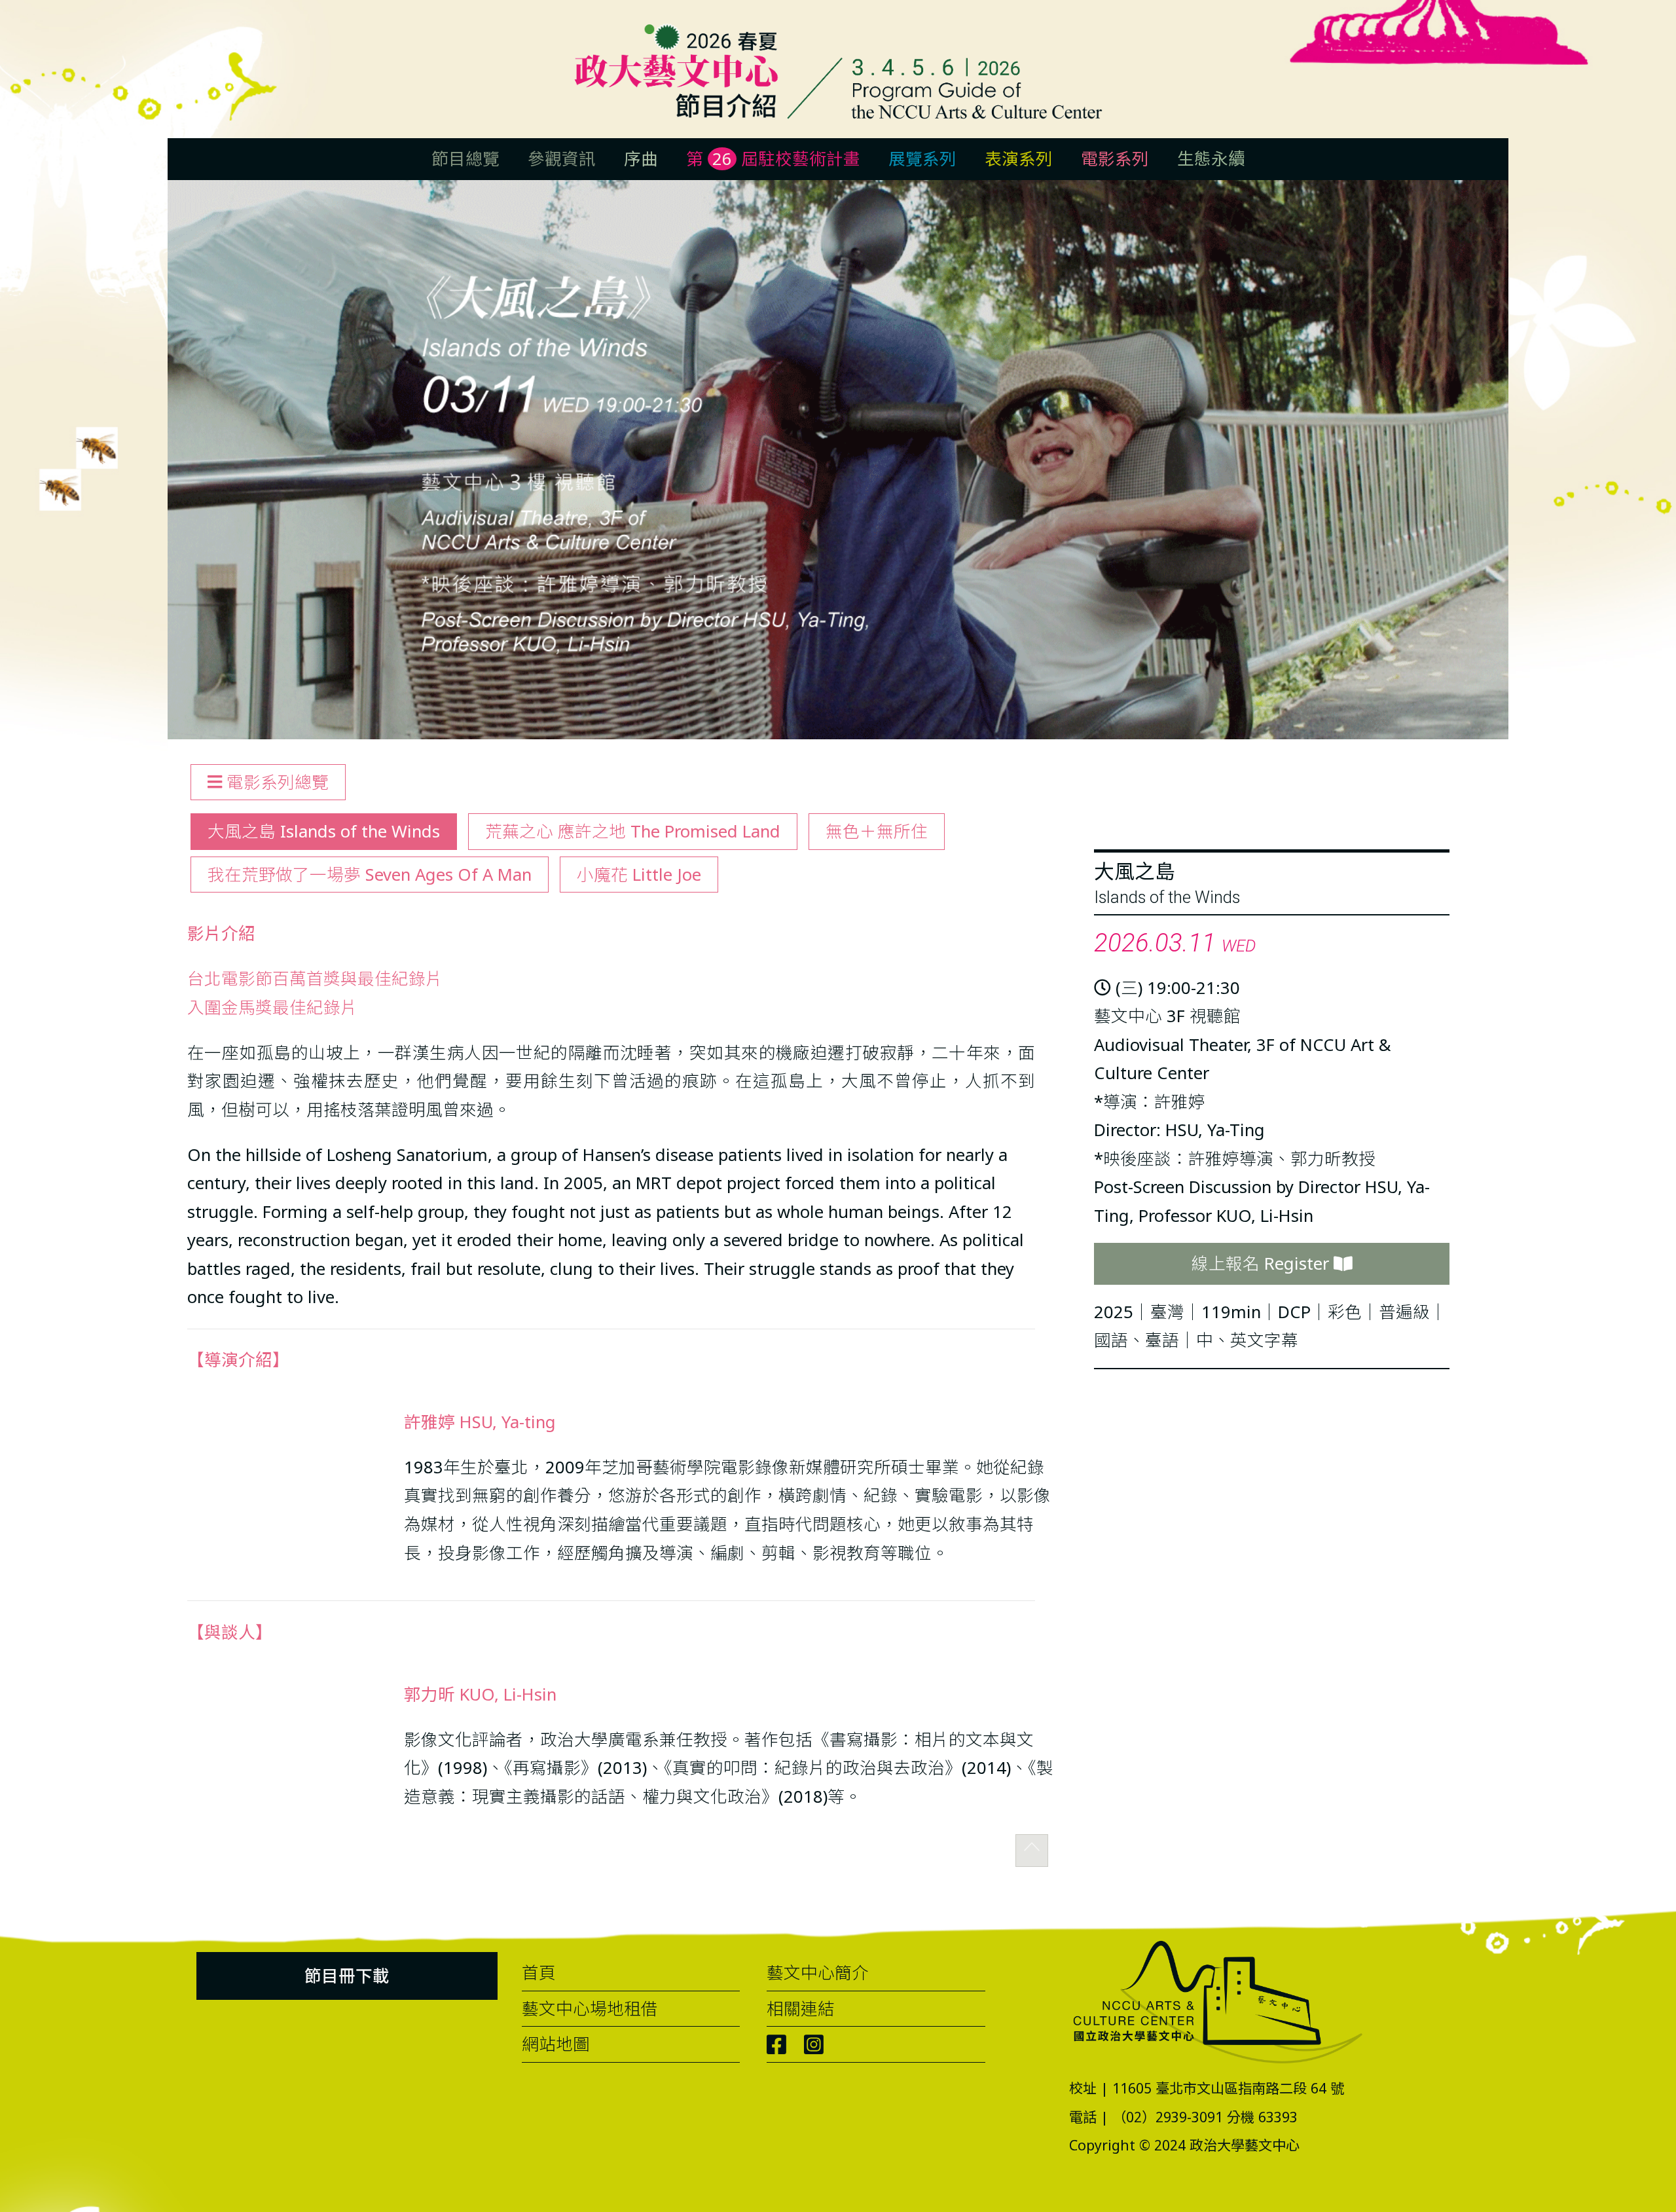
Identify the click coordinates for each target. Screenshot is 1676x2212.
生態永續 (1211, 159)
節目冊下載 (347, 1976)
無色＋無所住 (877, 831)
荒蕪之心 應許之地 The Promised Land (633, 831)
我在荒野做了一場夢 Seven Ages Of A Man (370, 875)
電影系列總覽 (275, 782)
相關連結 (801, 2009)
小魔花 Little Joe (639, 875)
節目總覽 (465, 159)
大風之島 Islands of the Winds (324, 831)
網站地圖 (556, 2044)
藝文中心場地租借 (590, 2009)
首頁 (539, 1973)
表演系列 (1019, 159)
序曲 (641, 159)
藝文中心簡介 (818, 1973)
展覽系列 (922, 159)
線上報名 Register (1263, 1263)
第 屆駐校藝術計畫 (773, 159)
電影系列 (1115, 159)
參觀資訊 (562, 159)
